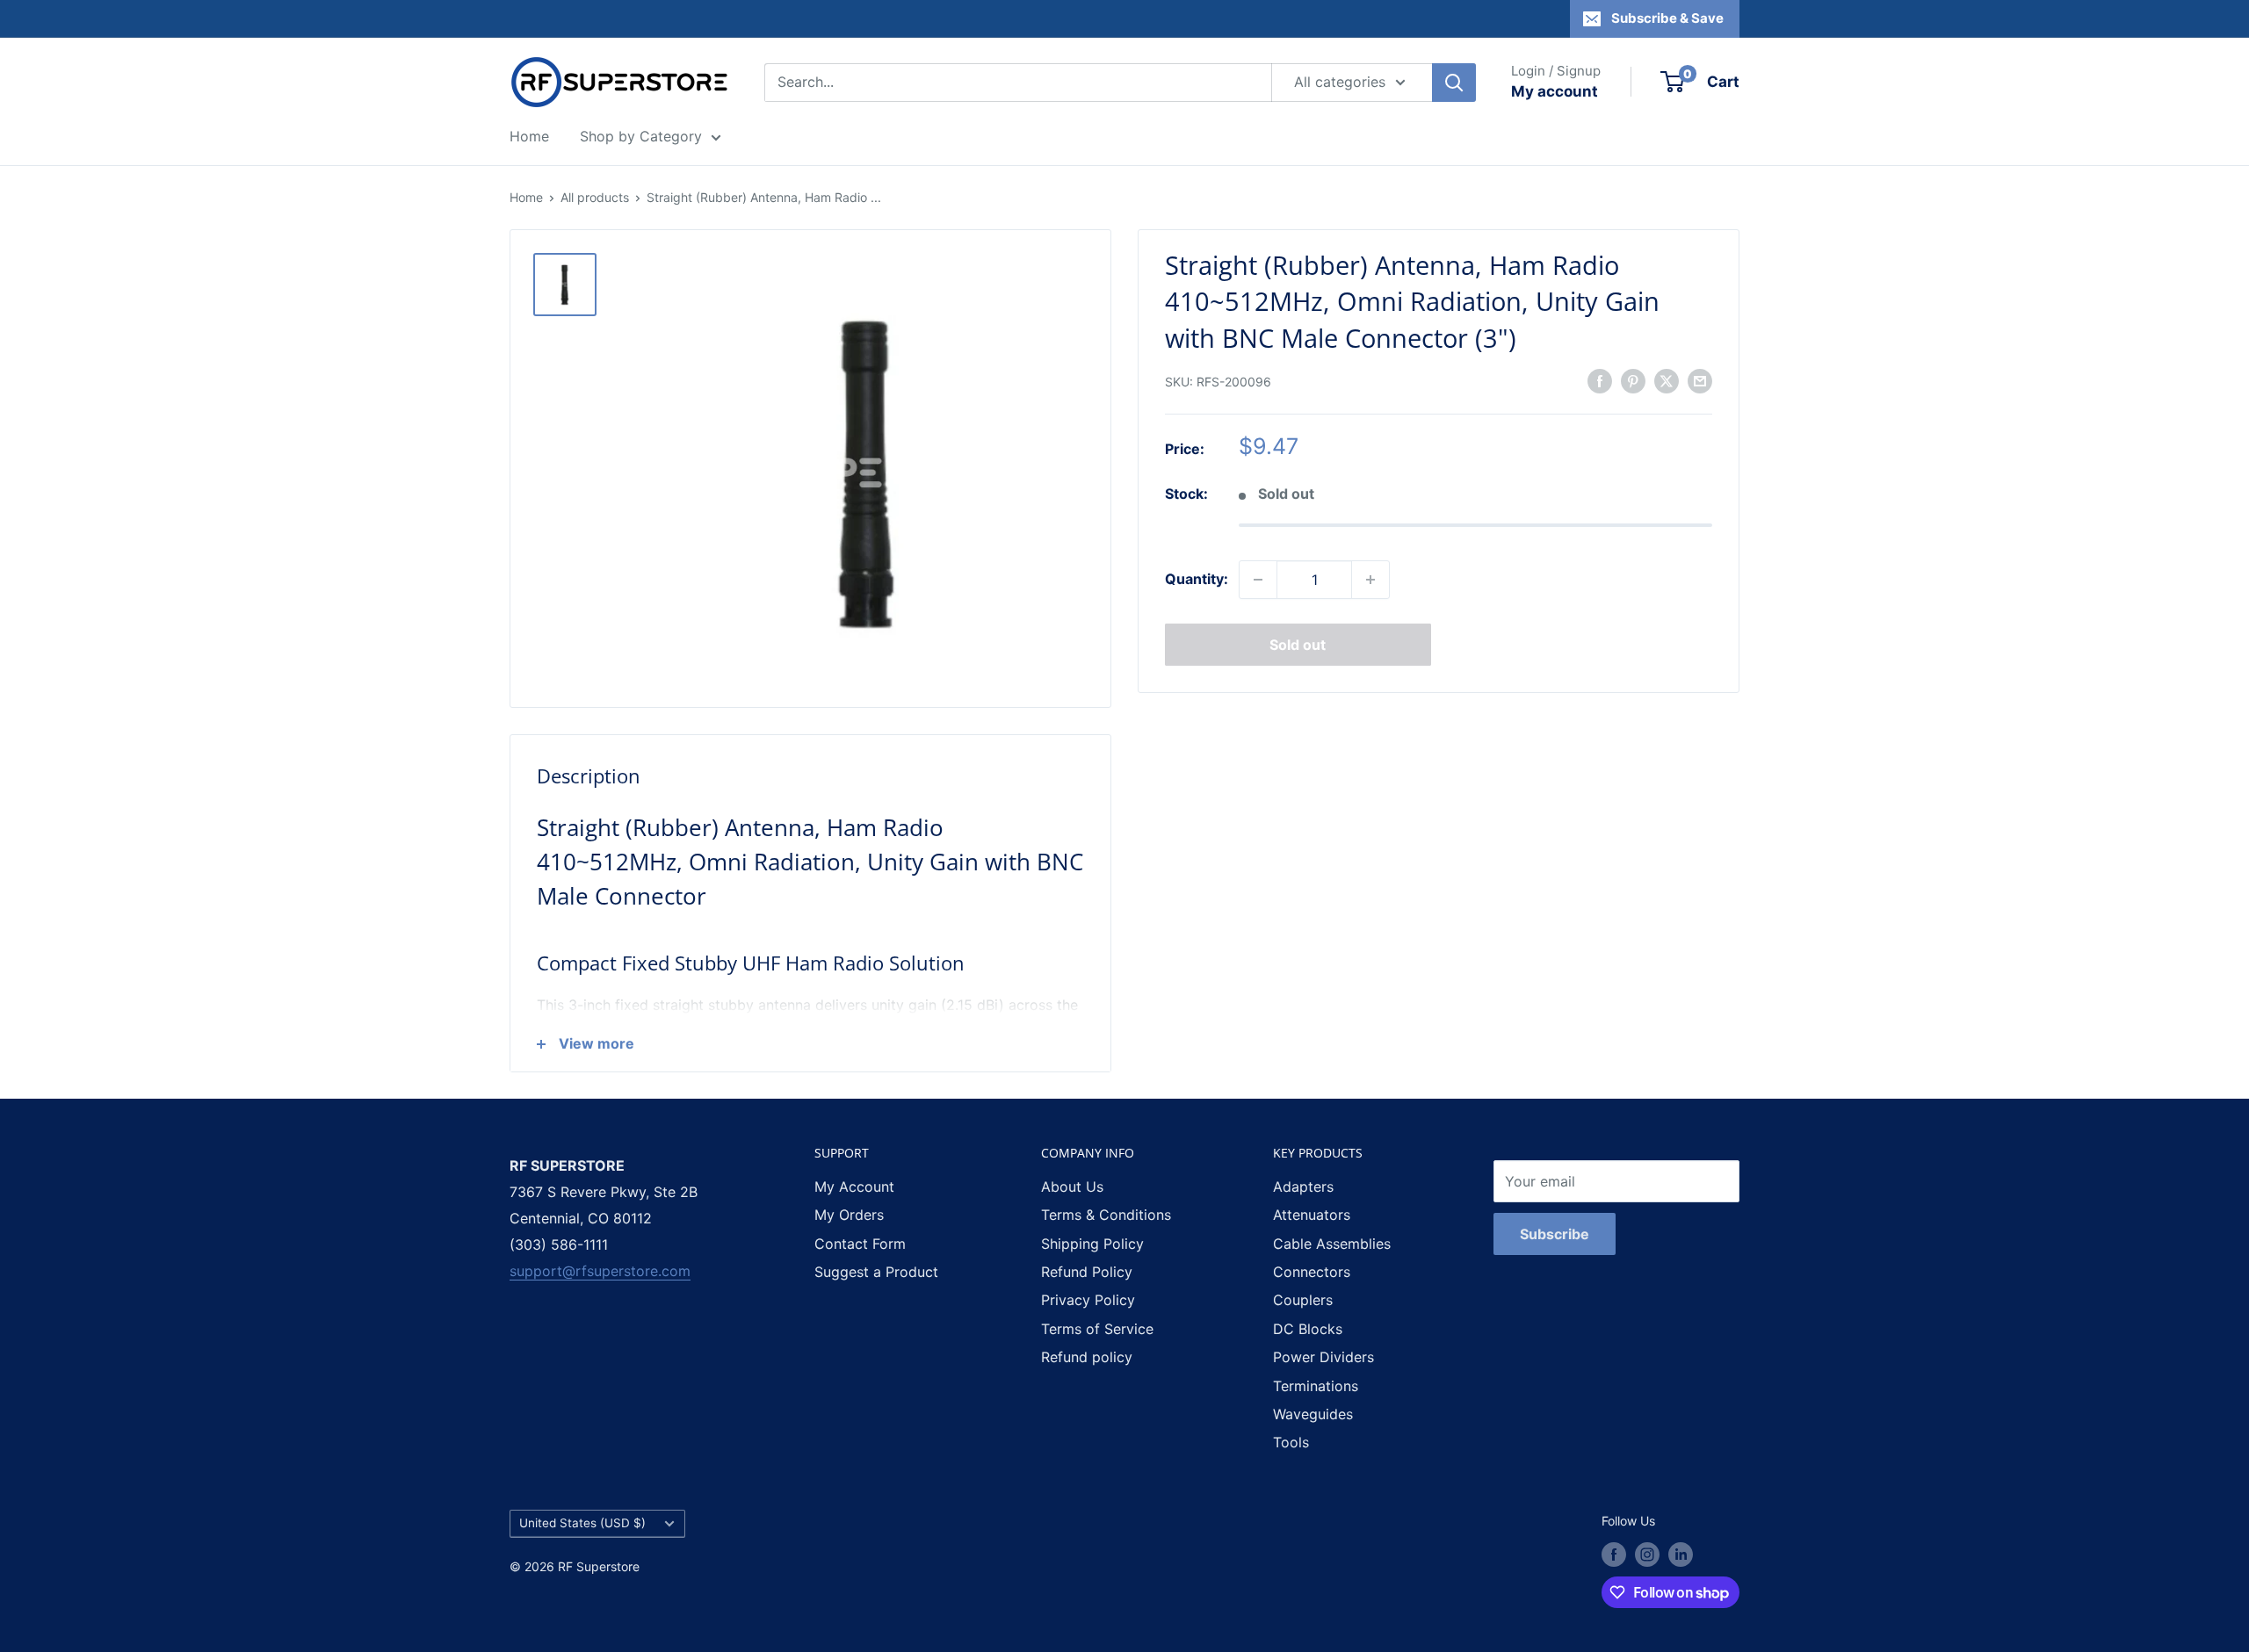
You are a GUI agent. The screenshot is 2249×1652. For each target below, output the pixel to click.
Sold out (1298, 645)
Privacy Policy (1088, 1300)
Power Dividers (1323, 1357)
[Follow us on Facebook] (1614, 1555)
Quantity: (1197, 579)
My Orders (849, 1215)
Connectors (1312, 1272)
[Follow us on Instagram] (1647, 1555)
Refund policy (1087, 1357)
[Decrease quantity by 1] (1258, 580)
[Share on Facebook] (1600, 381)
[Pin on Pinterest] (1633, 381)
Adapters (1303, 1187)
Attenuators (1312, 1215)
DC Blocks (1308, 1329)
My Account (854, 1187)
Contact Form (860, 1244)
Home (529, 136)
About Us (1072, 1187)
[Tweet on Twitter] (1667, 381)
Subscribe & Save (1667, 18)
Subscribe (1555, 1234)
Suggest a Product (876, 1272)
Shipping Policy (1092, 1244)
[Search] (1454, 83)
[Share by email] (1700, 381)
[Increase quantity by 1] (1370, 580)
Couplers (1303, 1300)
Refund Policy (1087, 1272)
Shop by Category (641, 136)
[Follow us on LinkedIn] (1681, 1555)
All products (595, 197)
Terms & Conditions (1106, 1215)
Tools (1291, 1442)
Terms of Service (1097, 1329)
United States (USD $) (582, 1523)
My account (1555, 91)
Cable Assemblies (1332, 1244)
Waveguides (1313, 1414)
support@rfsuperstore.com (600, 1271)
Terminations (1316, 1386)
